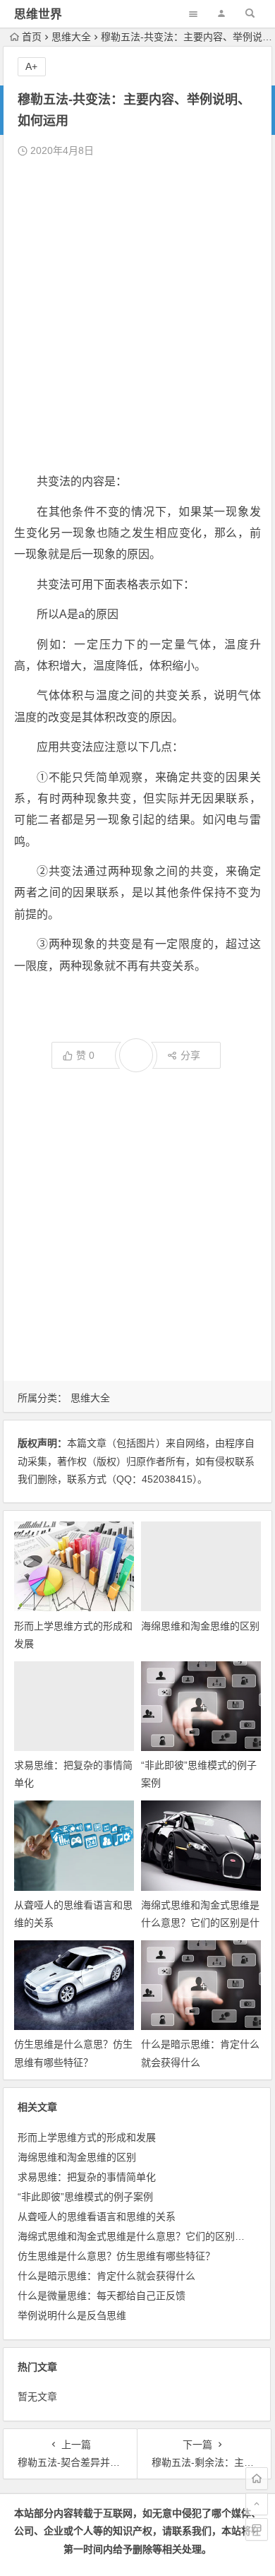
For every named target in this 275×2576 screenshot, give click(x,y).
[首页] (257, 2479)
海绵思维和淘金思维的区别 (200, 1626)
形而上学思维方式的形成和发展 (87, 2137)
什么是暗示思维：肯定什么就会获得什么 (106, 2276)
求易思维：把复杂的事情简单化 (87, 2177)
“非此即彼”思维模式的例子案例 (85, 2197)
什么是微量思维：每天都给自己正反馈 (102, 2296)
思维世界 (38, 14)
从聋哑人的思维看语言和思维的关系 (97, 2216)
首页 (32, 37)
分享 (190, 1055)
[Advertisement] (137, 316)
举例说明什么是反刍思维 (72, 2315)
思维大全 (71, 37)
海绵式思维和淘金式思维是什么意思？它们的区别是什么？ (200, 1923)
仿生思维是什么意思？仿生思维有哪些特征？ (116, 2256)
